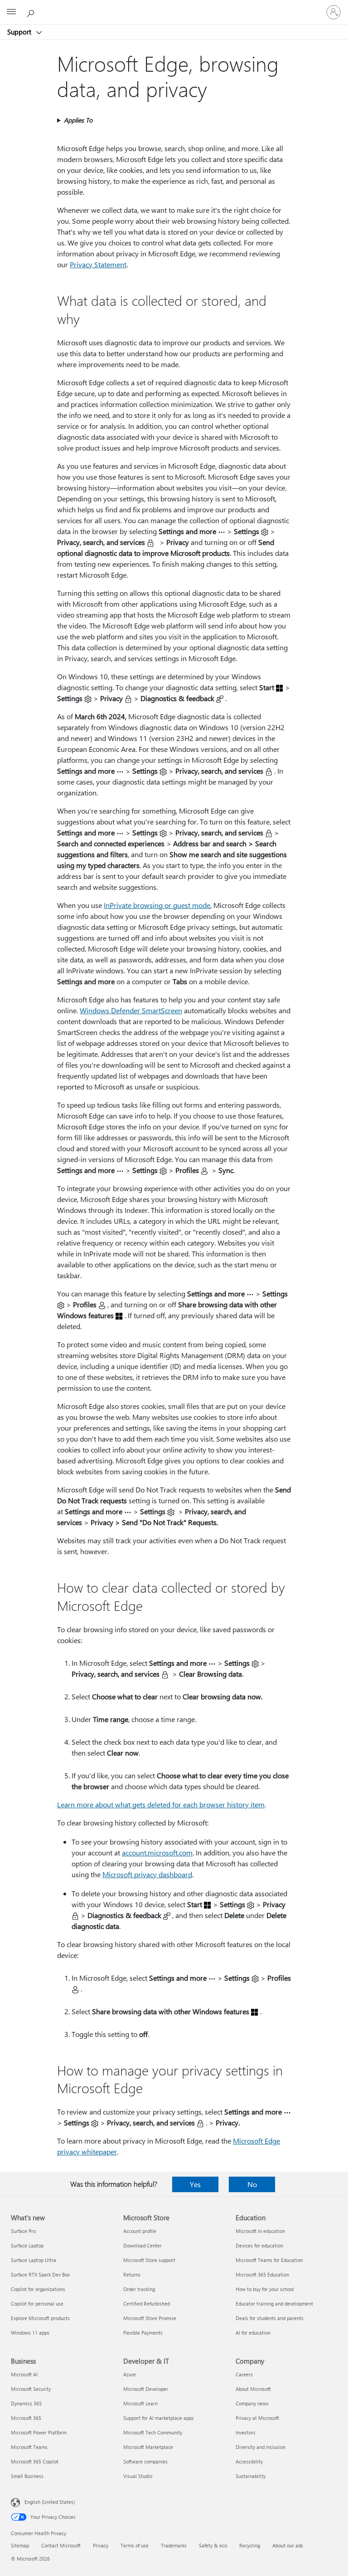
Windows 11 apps (30, 2333)
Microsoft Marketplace (148, 2447)
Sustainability (251, 2476)
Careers (244, 2374)
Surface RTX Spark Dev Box (40, 2274)
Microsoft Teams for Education (269, 2260)
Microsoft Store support (149, 2260)
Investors (246, 2432)
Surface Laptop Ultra (34, 2260)
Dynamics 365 (26, 2403)
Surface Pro (23, 2231)
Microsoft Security (31, 2389)
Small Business (27, 2476)
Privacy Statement (98, 264)
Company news (252, 2403)
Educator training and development (274, 2304)
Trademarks (174, 2545)
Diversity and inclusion (261, 2447)
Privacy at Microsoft (257, 2418)
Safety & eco (213, 2545)
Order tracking (139, 2289)
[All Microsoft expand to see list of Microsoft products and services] (11, 12)
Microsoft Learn (140, 2403)
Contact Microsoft (61, 2545)
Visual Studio (138, 2476)
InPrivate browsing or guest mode (157, 905)
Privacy (101, 2545)
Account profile (140, 2231)
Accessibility (249, 2461)
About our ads (288, 2545)
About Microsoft (253, 2389)
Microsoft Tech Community (153, 2432)
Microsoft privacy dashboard (147, 1874)
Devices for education (259, 2245)
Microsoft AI (24, 2374)
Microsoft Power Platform (39, 2432)
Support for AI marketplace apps (159, 2418)
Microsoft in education (260, 2231)
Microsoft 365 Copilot (35, 2461)
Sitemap (20, 2545)
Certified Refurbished (147, 2304)
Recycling (250, 2545)
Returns (132, 2274)
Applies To (78, 120)
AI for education (253, 2333)
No (252, 2184)
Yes (195, 2184)
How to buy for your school (265, 2289)
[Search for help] (32, 12)
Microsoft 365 (26, 2418)
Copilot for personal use (37, 2304)
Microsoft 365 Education (262, 2274)
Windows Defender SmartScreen (131, 1010)
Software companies (145, 2461)
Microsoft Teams (29, 2447)
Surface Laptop (27, 2245)
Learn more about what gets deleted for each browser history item (161, 1804)
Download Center (143, 2245)
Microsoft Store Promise (150, 2318)
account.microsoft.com (157, 1852)
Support (20, 32)
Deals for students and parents (270, 2318)
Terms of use (135, 2545)
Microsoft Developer (146, 2389)
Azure (130, 2374)
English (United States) (50, 2502)
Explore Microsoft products (40, 2318)
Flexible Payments (143, 2333)
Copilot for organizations (38, 2289)
